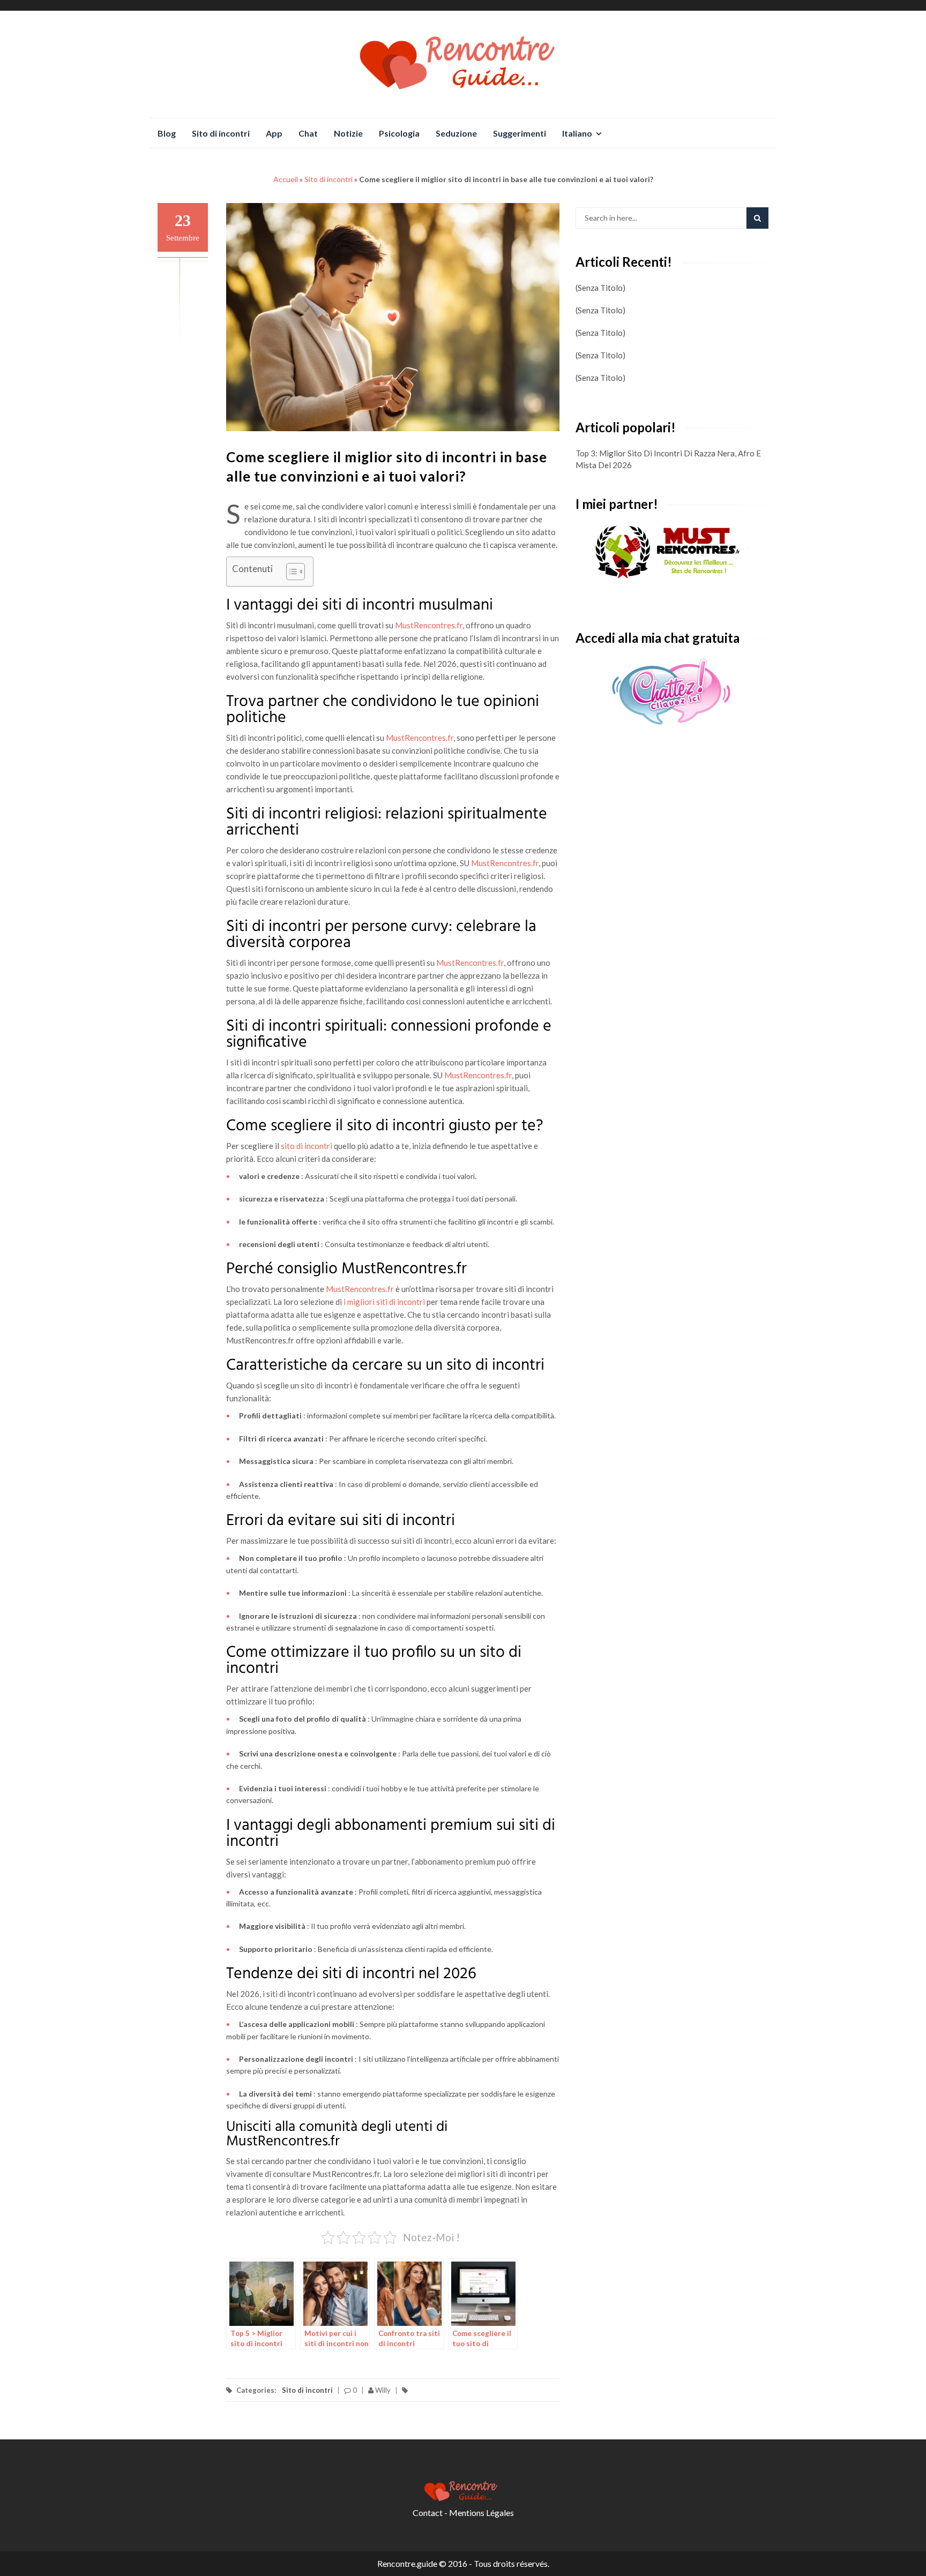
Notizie (348, 133)
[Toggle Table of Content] (290, 572)
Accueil (286, 179)
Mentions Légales (481, 2513)
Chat (308, 133)
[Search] (757, 218)
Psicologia (399, 133)
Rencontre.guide (407, 2563)
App (274, 133)
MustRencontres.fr (429, 625)
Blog (167, 133)
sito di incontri (307, 1146)
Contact (428, 2513)
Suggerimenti (520, 133)
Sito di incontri (221, 133)
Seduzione (456, 133)
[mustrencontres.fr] (672, 553)
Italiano (577, 133)
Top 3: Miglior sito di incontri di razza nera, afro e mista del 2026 (668, 459)
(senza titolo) (600, 288)
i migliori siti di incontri (384, 1302)
